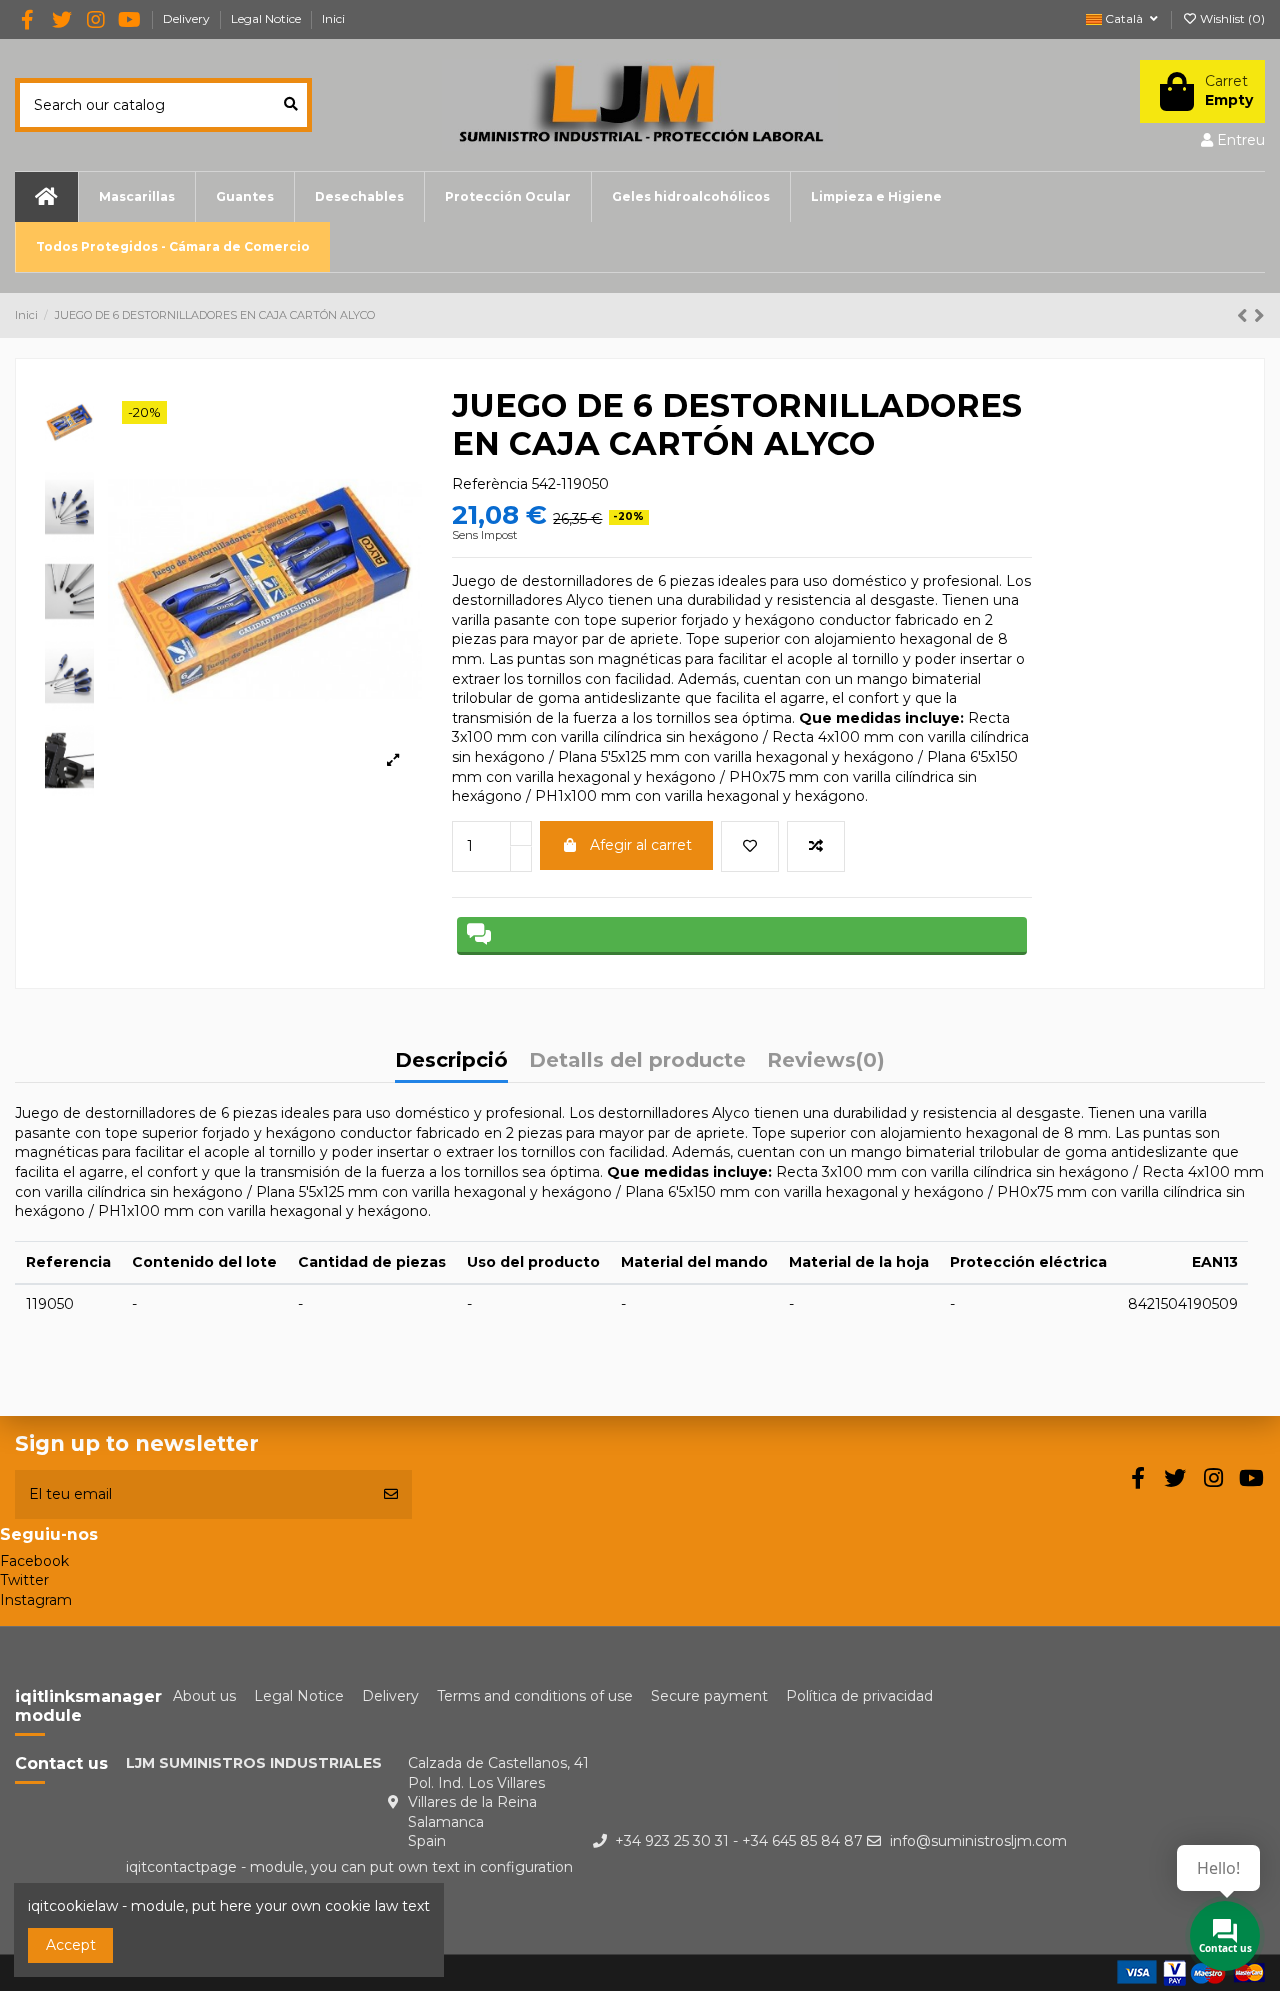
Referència (490, 484)
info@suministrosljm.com (978, 1841)
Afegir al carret (641, 845)
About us (204, 1696)
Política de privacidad (859, 1696)
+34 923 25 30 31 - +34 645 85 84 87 (739, 1841)
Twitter (24, 1580)
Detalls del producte (637, 1061)
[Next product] (1259, 315)
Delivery (188, 18)
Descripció (451, 1061)
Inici (333, 18)
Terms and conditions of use (535, 1696)
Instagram (36, 1600)
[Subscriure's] (391, 1494)
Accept (71, 1945)
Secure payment (709, 1696)
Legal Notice (267, 18)
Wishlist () (1231, 18)
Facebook (34, 1561)
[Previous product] (1245, 315)
